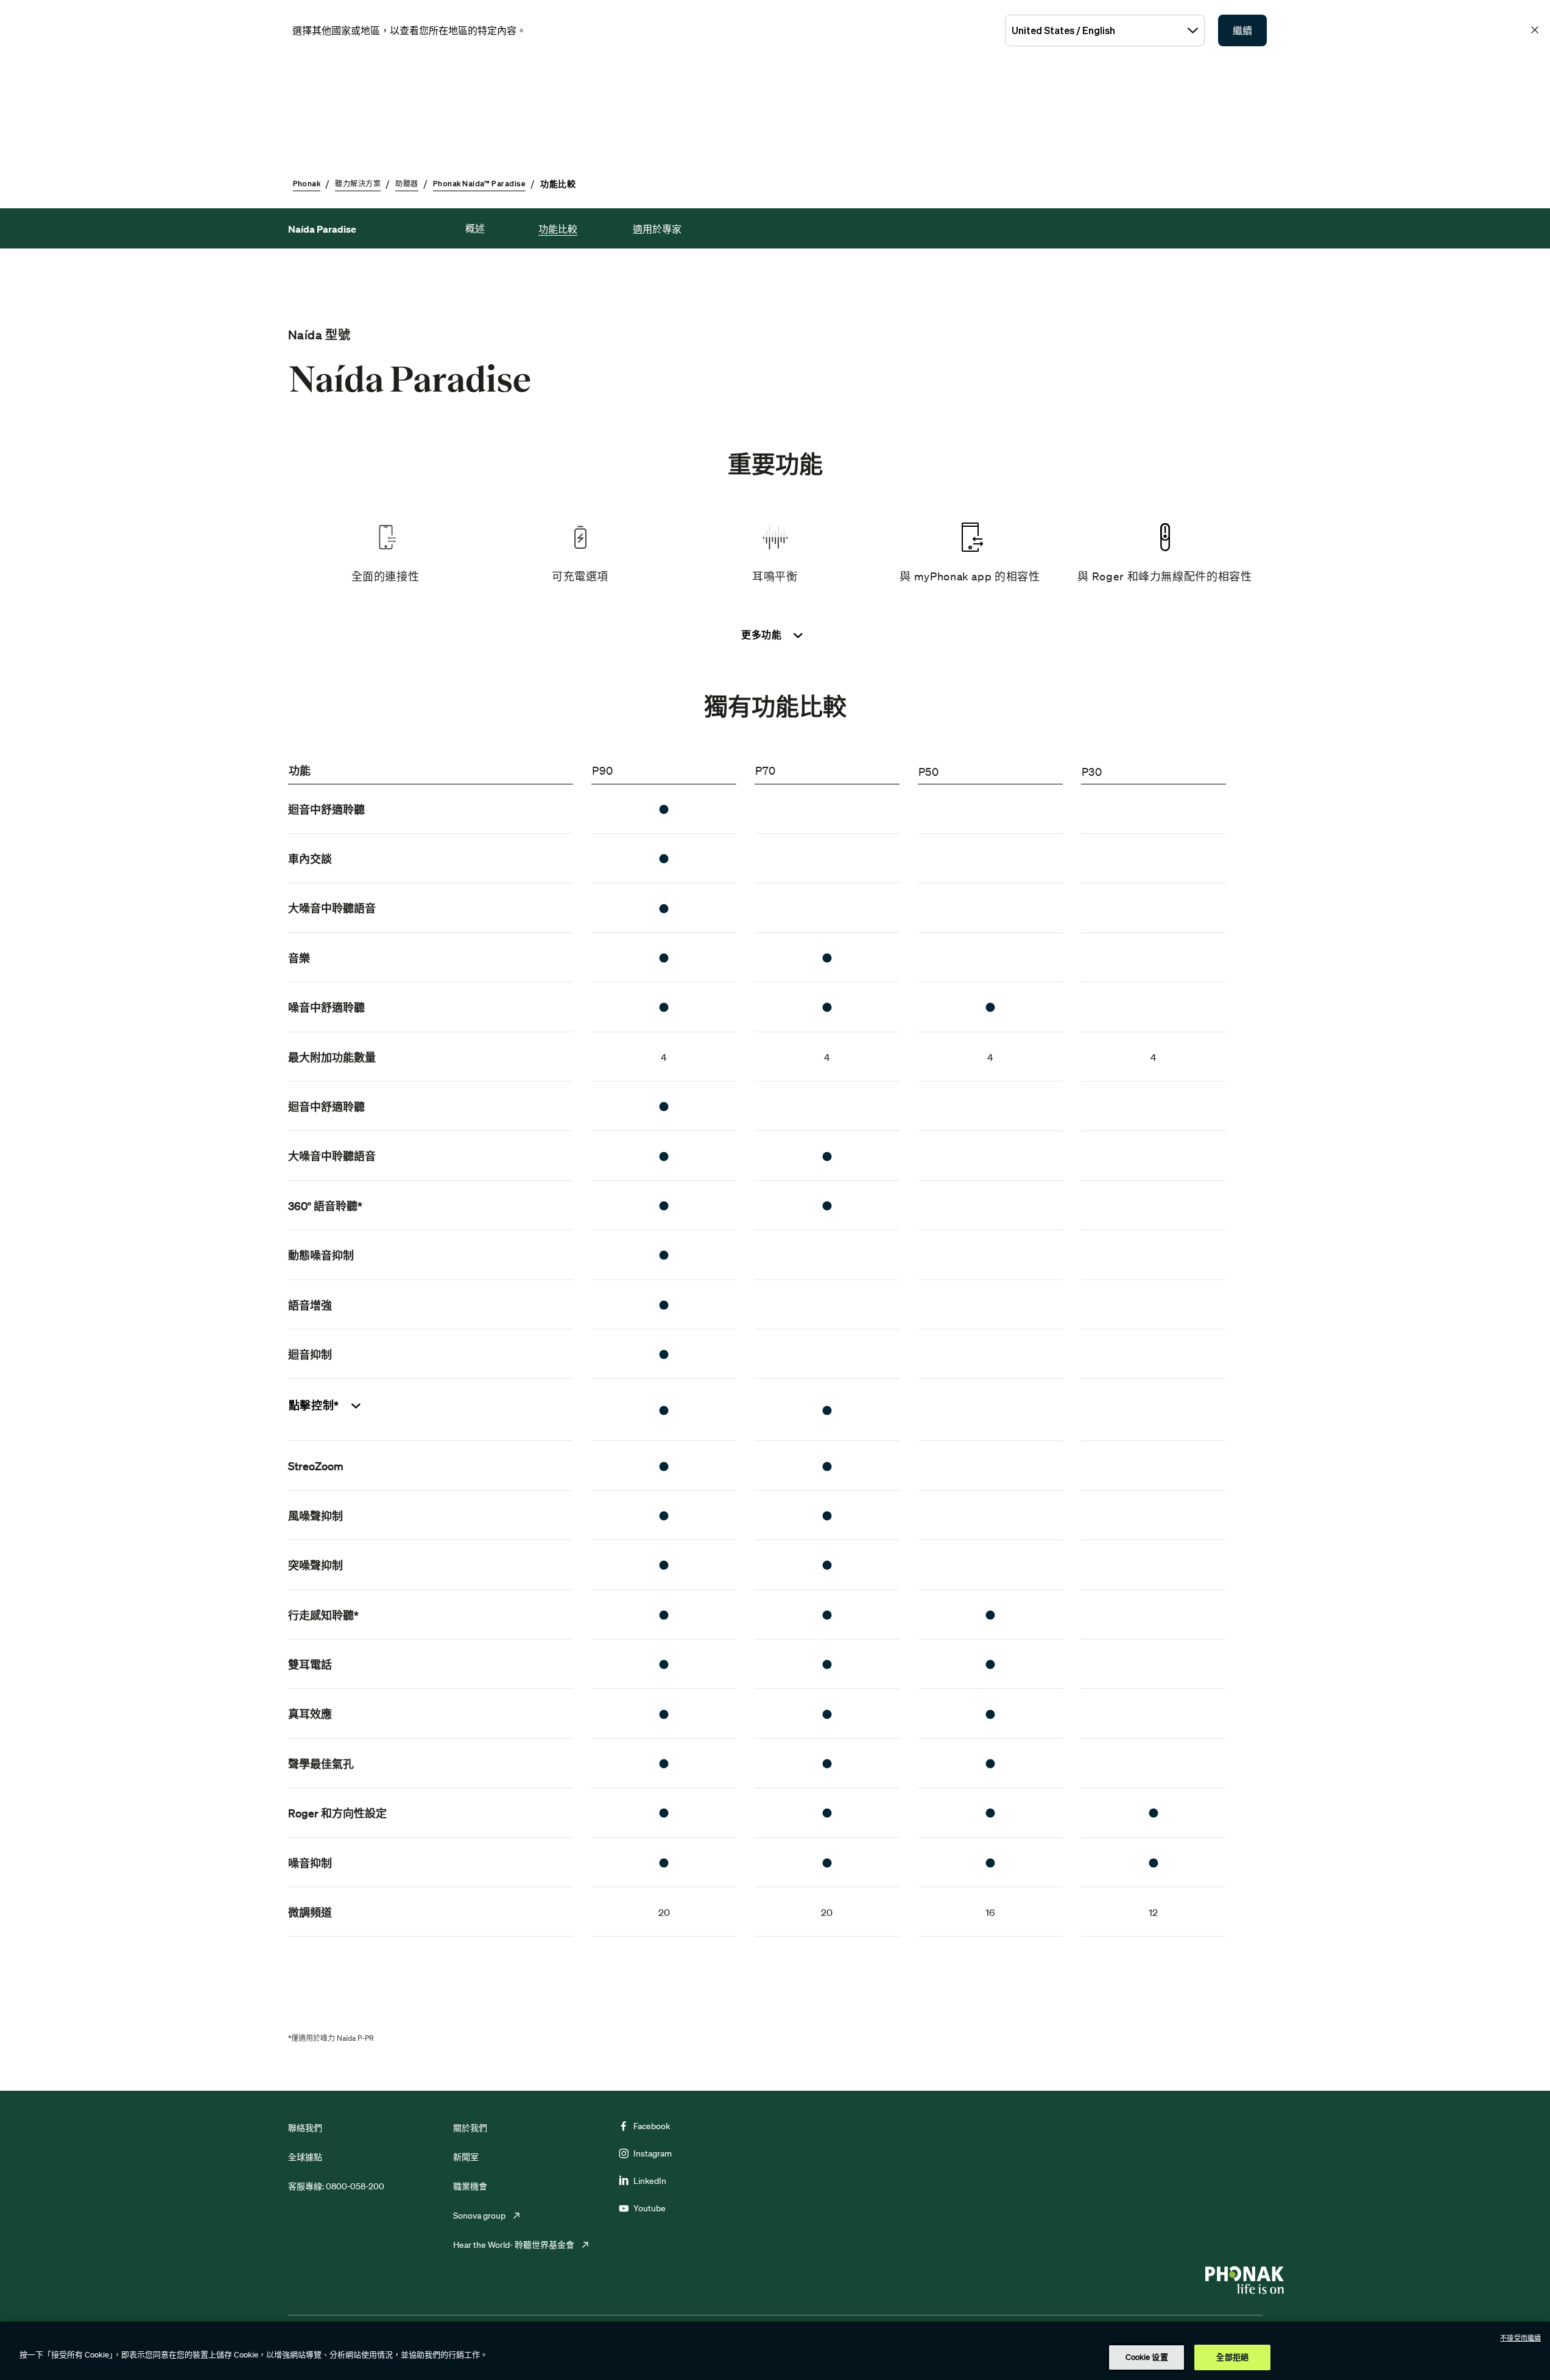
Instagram (653, 2153)
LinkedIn (650, 2181)
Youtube (650, 2208)
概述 (475, 228)
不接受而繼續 (1520, 2338)
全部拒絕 (1232, 2357)
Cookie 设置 (1147, 2357)
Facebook (652, 2126)
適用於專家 (657, 229)
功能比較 (558, 229)
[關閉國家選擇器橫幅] (1535, 30)
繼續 (1242, 30)
